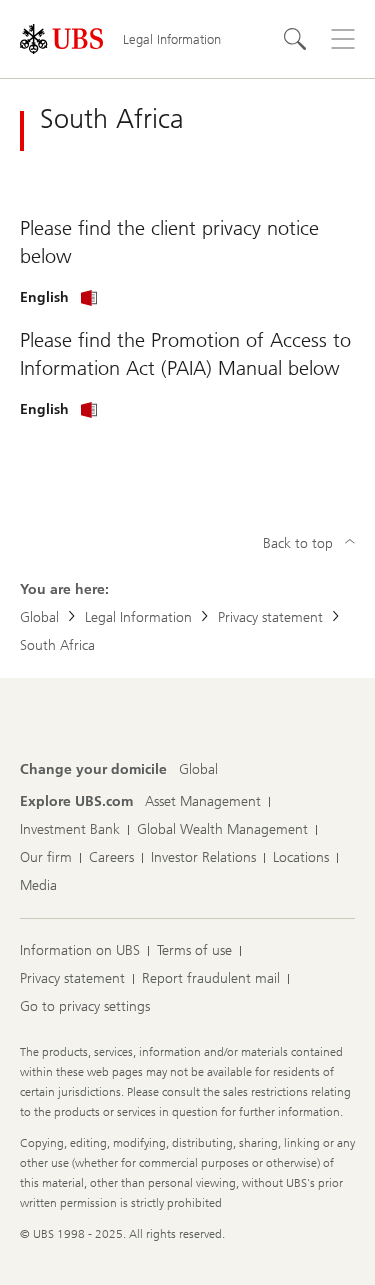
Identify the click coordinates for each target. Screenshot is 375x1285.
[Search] (295, 39)
